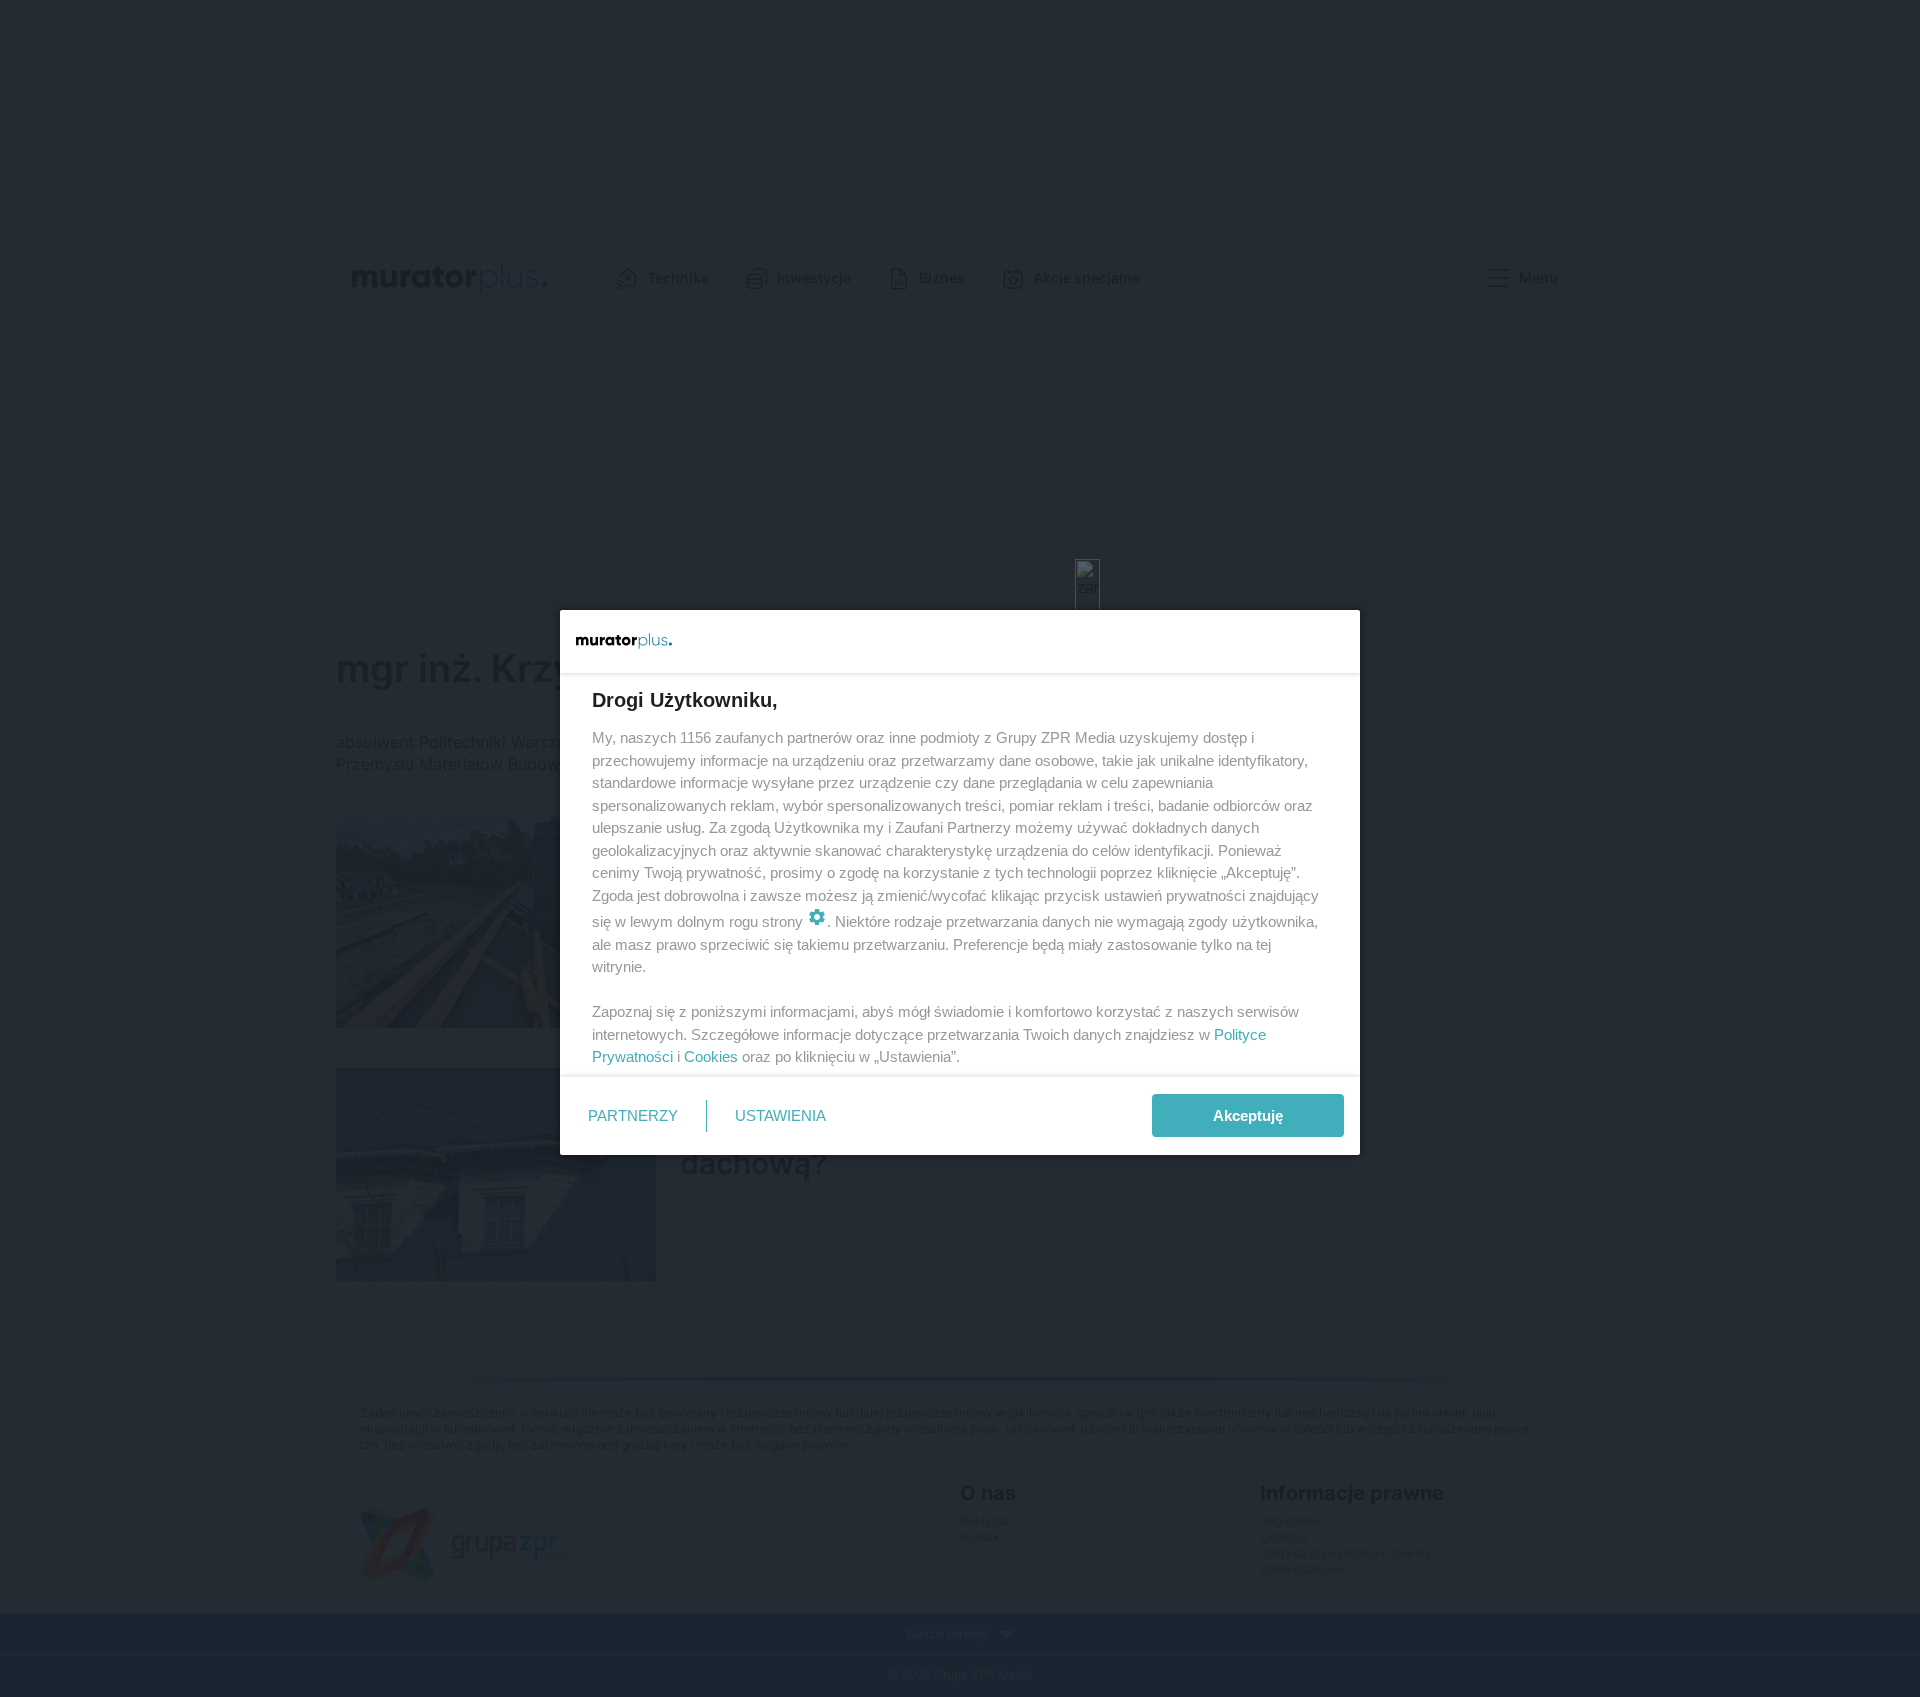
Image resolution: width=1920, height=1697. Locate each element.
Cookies (711, 1056)
